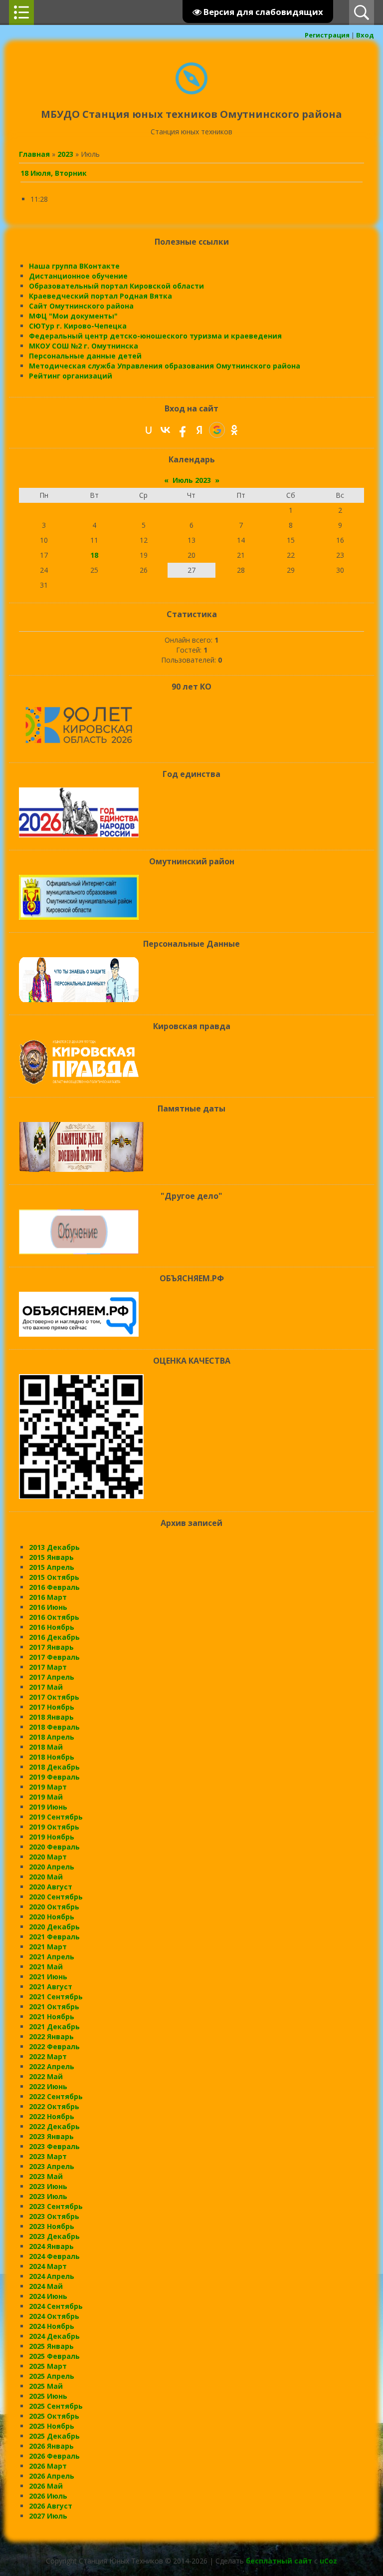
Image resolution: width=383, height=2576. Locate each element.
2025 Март (48, 2366)
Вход (365, 35)
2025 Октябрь (54, 2416)
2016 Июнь (48, 1607)
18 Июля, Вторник (54, 173)
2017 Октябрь (54, 1697)
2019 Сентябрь (56, 1817)
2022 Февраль (54, 2046)
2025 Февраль (54, 2356)
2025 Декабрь (54, 2436)
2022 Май (46, 2076)
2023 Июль (48, 2196)
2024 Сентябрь (56, 2306)
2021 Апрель (52, 1957)
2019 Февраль (54, 1777)
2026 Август (51, 2506)
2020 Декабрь (54, 1927)
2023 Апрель (52, 2166)
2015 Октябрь (54, 1577)
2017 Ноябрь (52, 1707)
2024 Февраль (54, 2256)
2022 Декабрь (54, 2126)
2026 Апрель (52, 2476)
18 (94, 555)
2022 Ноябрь (52, 2116)
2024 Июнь (48, 2296)
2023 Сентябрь (56, 2206)
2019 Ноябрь (52, 1837)
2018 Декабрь (54, 1767)
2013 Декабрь (54, 1547)
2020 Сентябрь (56, 1897)
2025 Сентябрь (56, 2406)
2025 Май (46, 2386)
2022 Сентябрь (56, 2096)
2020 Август (51, 1887)
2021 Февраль (54, 1937)
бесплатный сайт (279, 2561)
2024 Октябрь (54, 2316)
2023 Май (46, 2176)
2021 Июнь (48, 1977)
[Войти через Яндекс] (199, 430)
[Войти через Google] (217, 430)
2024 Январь (51, 2246)
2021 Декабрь (54, 2026)
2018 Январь (51, 1717)
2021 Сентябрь (56, 1997)
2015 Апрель (52, 1567)
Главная (34, 154)
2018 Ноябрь (52, 1757)
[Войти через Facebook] (183, 430)
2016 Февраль (54, 1587)
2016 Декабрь (54, 1637)
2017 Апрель (52, 1677)
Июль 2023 (192, 480)
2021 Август (51, 1987)
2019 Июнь (48, 1807)
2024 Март (48, 2266)
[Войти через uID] (149, 430)
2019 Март (48, 1787)
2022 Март (48, 2056)
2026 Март (48, 2466)
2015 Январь (51, 1557)
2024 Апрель (52, 2276)
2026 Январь (51, 2446)
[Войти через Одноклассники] (234, 430)
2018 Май (46, 1747)
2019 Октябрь (54, 1827)
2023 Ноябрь (52, 2226)
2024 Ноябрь (52, 2326)
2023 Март (48, 2156)
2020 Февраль (54, 1847)
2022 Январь (51, 2036)
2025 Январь (51, 2346)
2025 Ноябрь (52, 2426)
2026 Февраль (54, 2456)
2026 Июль (48, 2496)
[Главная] (191, 92)
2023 (65, 154)
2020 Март (48, 1857)
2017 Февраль (54, 1657)
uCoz (328, 2561)
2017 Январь (51, 1647)
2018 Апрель (52, 1737)
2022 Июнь (48, 2086)
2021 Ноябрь (52, 2017)
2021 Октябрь (54, 2007)
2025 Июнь (48, 2396)
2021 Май (46, 1967)
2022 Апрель (52, 2066)
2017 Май (46, 1687)
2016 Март (48, 1597)
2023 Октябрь (54, 2216)
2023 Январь (51, 2136)
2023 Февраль (54, 2146)
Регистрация (327, 35)
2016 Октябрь (54, 1617)
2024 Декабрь (54, 2336)
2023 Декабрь (54, 2236)
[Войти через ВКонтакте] (166, 430)
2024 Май (46, 2286)
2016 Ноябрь (52, 1627)
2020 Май (46, 1877)
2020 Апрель (52, 1867)
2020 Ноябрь (52, 1917)
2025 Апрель (52, 2376)
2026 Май (46, 2486)
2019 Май (46, 1797)
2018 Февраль (54, 1727)
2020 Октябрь (54, 1907)
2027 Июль (48, 2516)
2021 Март (48, 1947)
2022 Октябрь (54, 2106)
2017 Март (48, 1667)
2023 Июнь (48, 2186)
